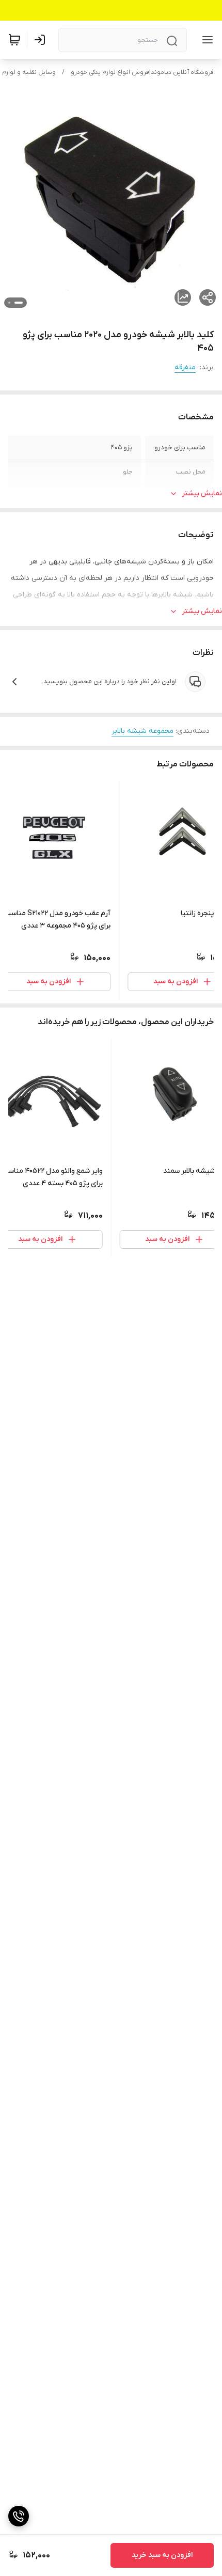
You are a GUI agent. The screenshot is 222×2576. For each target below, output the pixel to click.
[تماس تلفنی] (19, 2516)
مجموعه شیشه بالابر (142, 731)
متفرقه (185, 367)
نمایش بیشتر (202, 493)
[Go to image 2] (9, 303)
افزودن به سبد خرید (162, 2555)
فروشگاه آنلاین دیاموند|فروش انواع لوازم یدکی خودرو (142, 72)
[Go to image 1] (19, 303)
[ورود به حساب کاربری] (42, 40)
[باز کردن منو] (205, 40)
